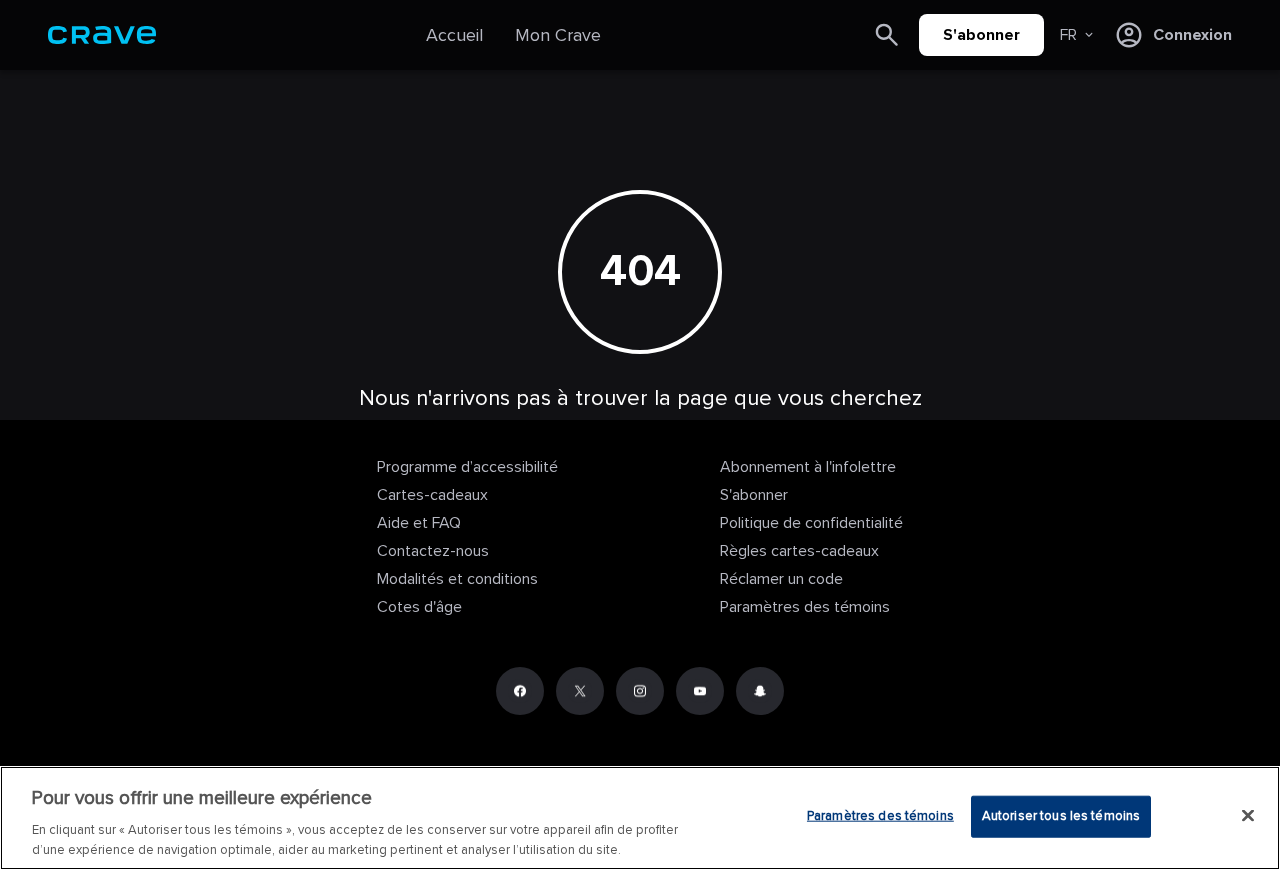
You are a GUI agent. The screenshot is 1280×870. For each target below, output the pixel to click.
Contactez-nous (433, 551)
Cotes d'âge (419, 607)
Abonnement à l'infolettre (808, 467)
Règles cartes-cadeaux (799, 551)
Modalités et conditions (457, 579)
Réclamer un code (781, 579)
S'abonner (981, 35)
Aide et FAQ (419, 523)
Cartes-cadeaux (432, 495)
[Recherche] (887, 35)
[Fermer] (1248, 816)
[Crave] (102, 35)
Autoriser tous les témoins (1061, 816)
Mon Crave (558, 35)
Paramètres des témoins (805, 607)
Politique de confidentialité (811, 523)
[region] (640, 818)
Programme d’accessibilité (467, 467)
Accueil (454, 35)
